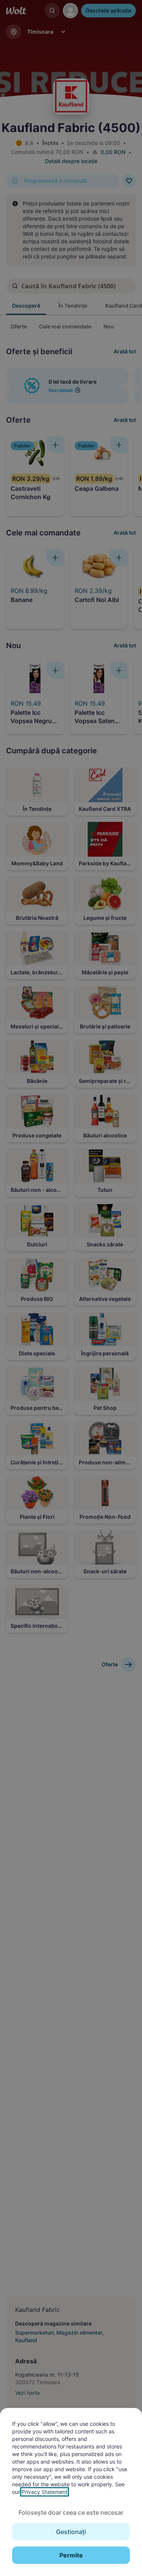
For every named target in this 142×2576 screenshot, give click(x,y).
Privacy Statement (44, 2492)
